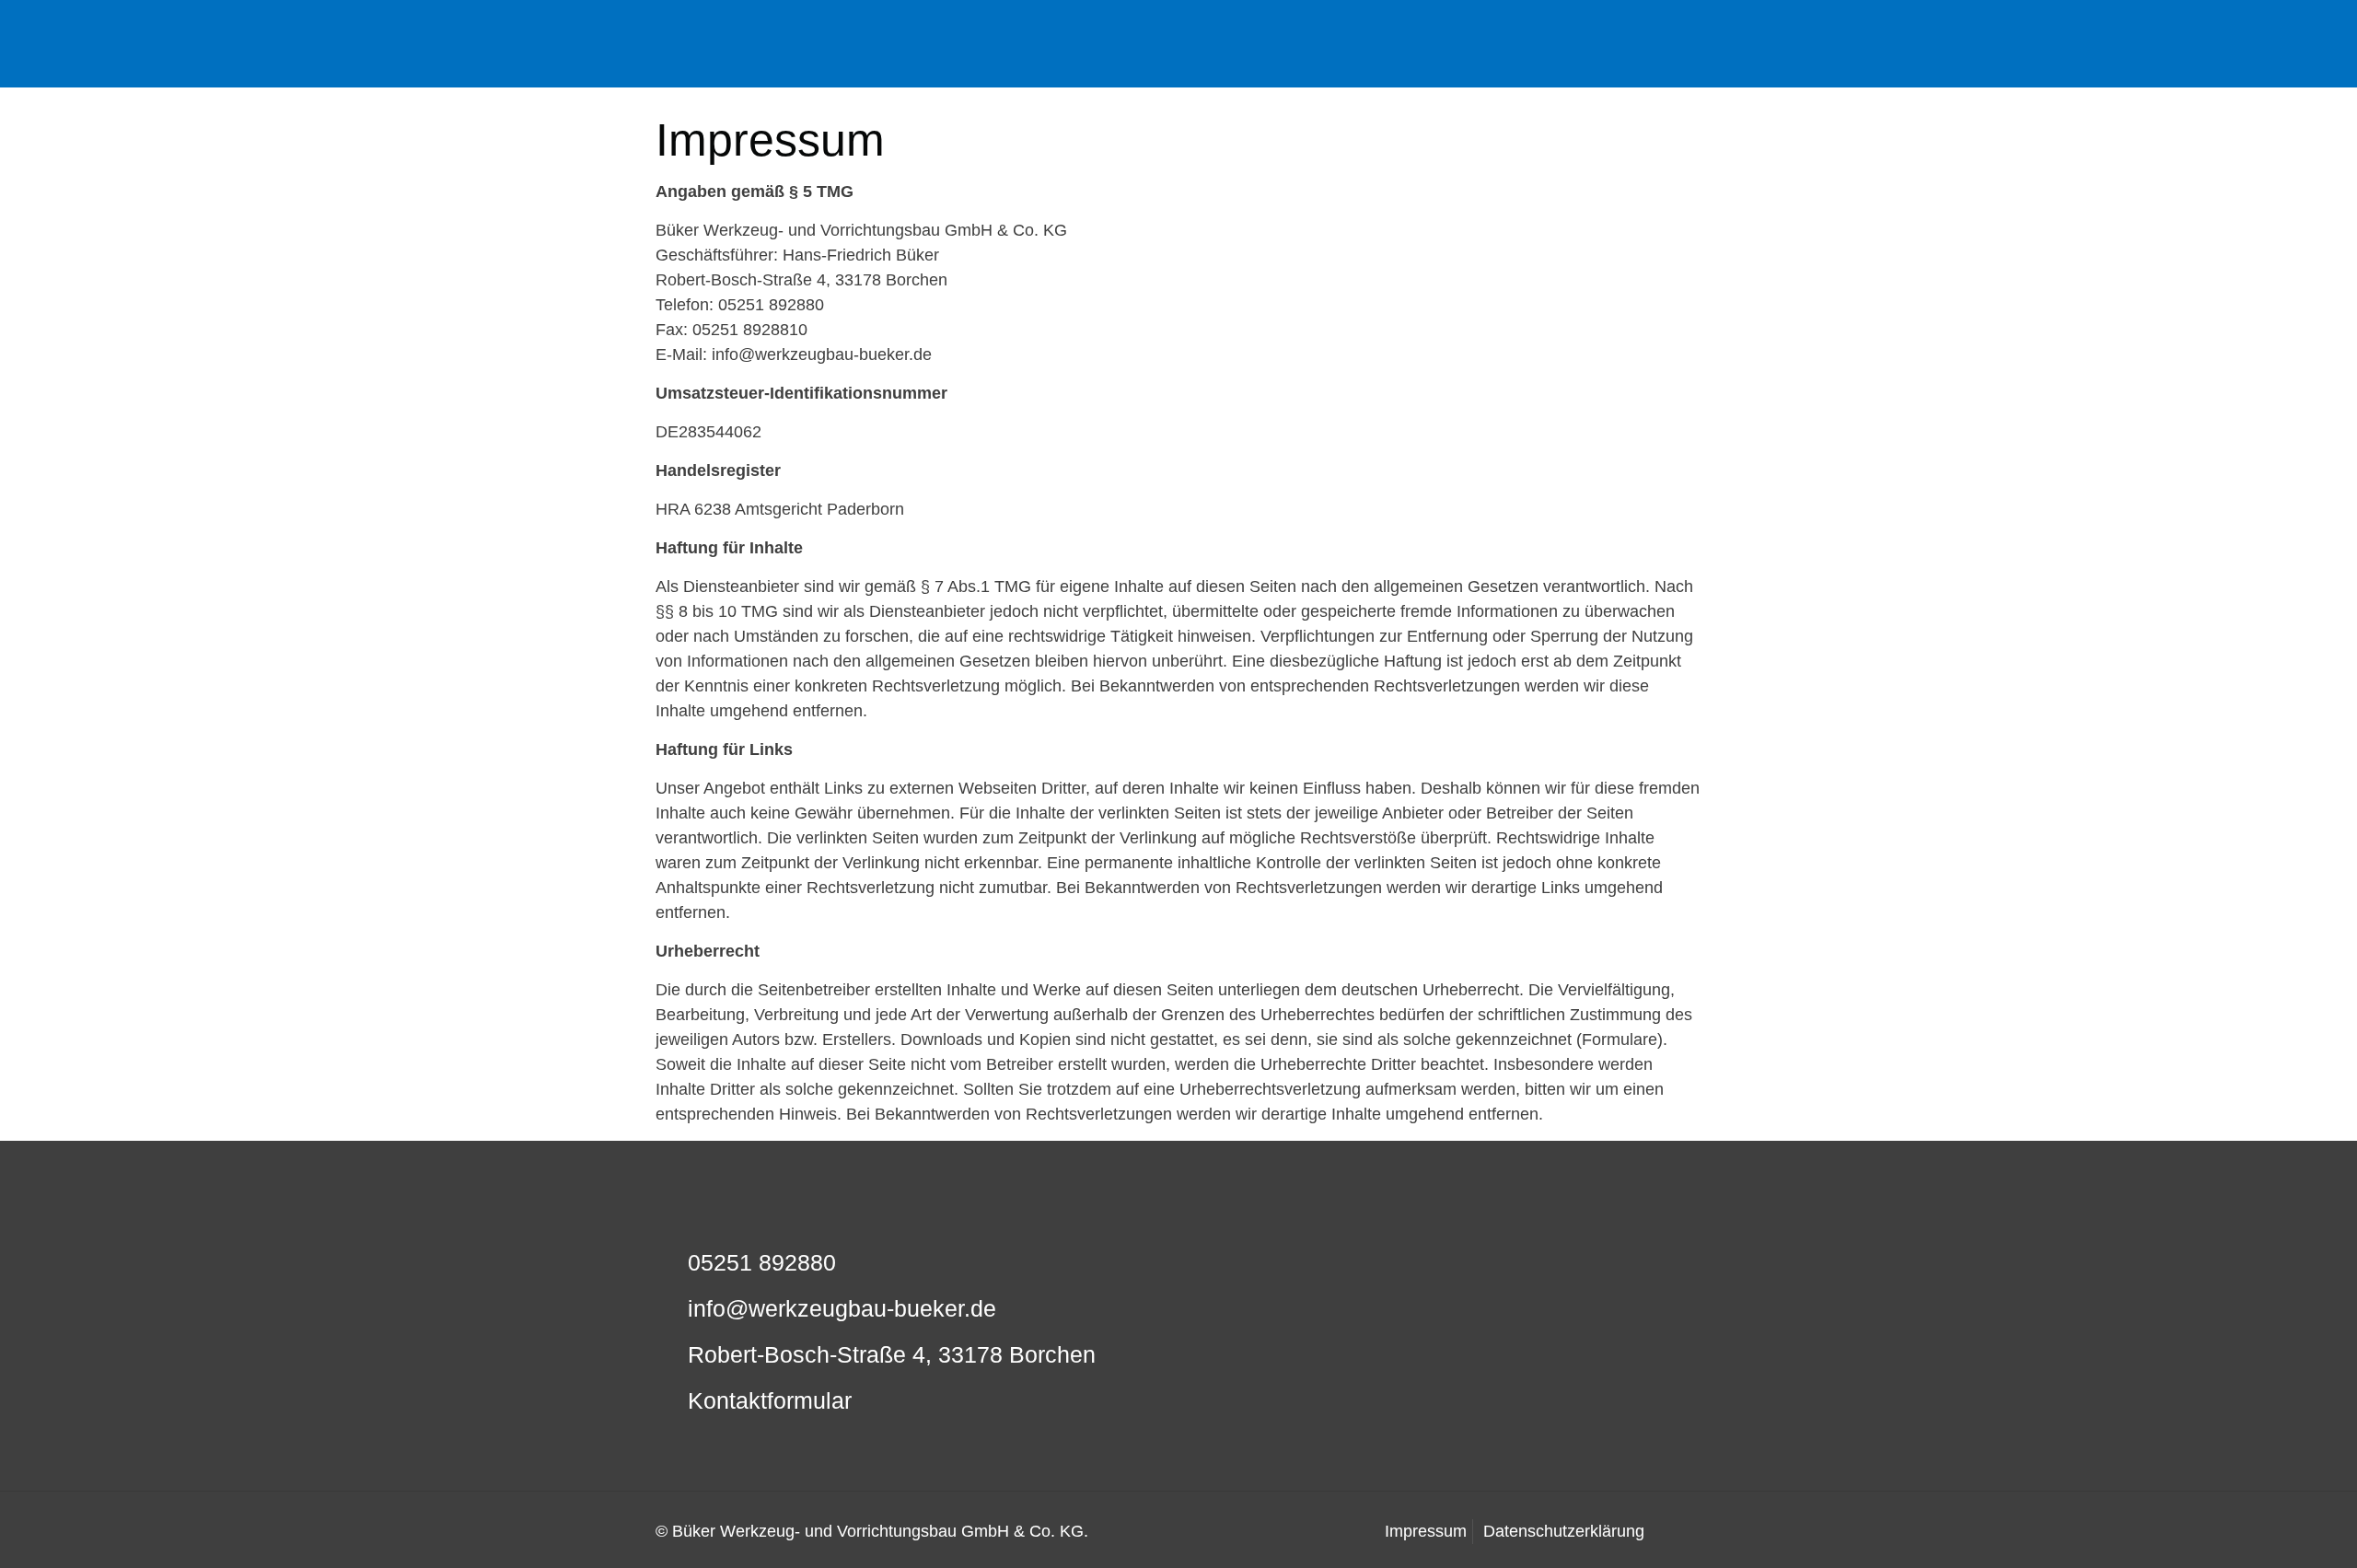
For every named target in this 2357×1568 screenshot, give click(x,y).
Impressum (1426, 1531)
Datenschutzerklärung (1564, 1531)
